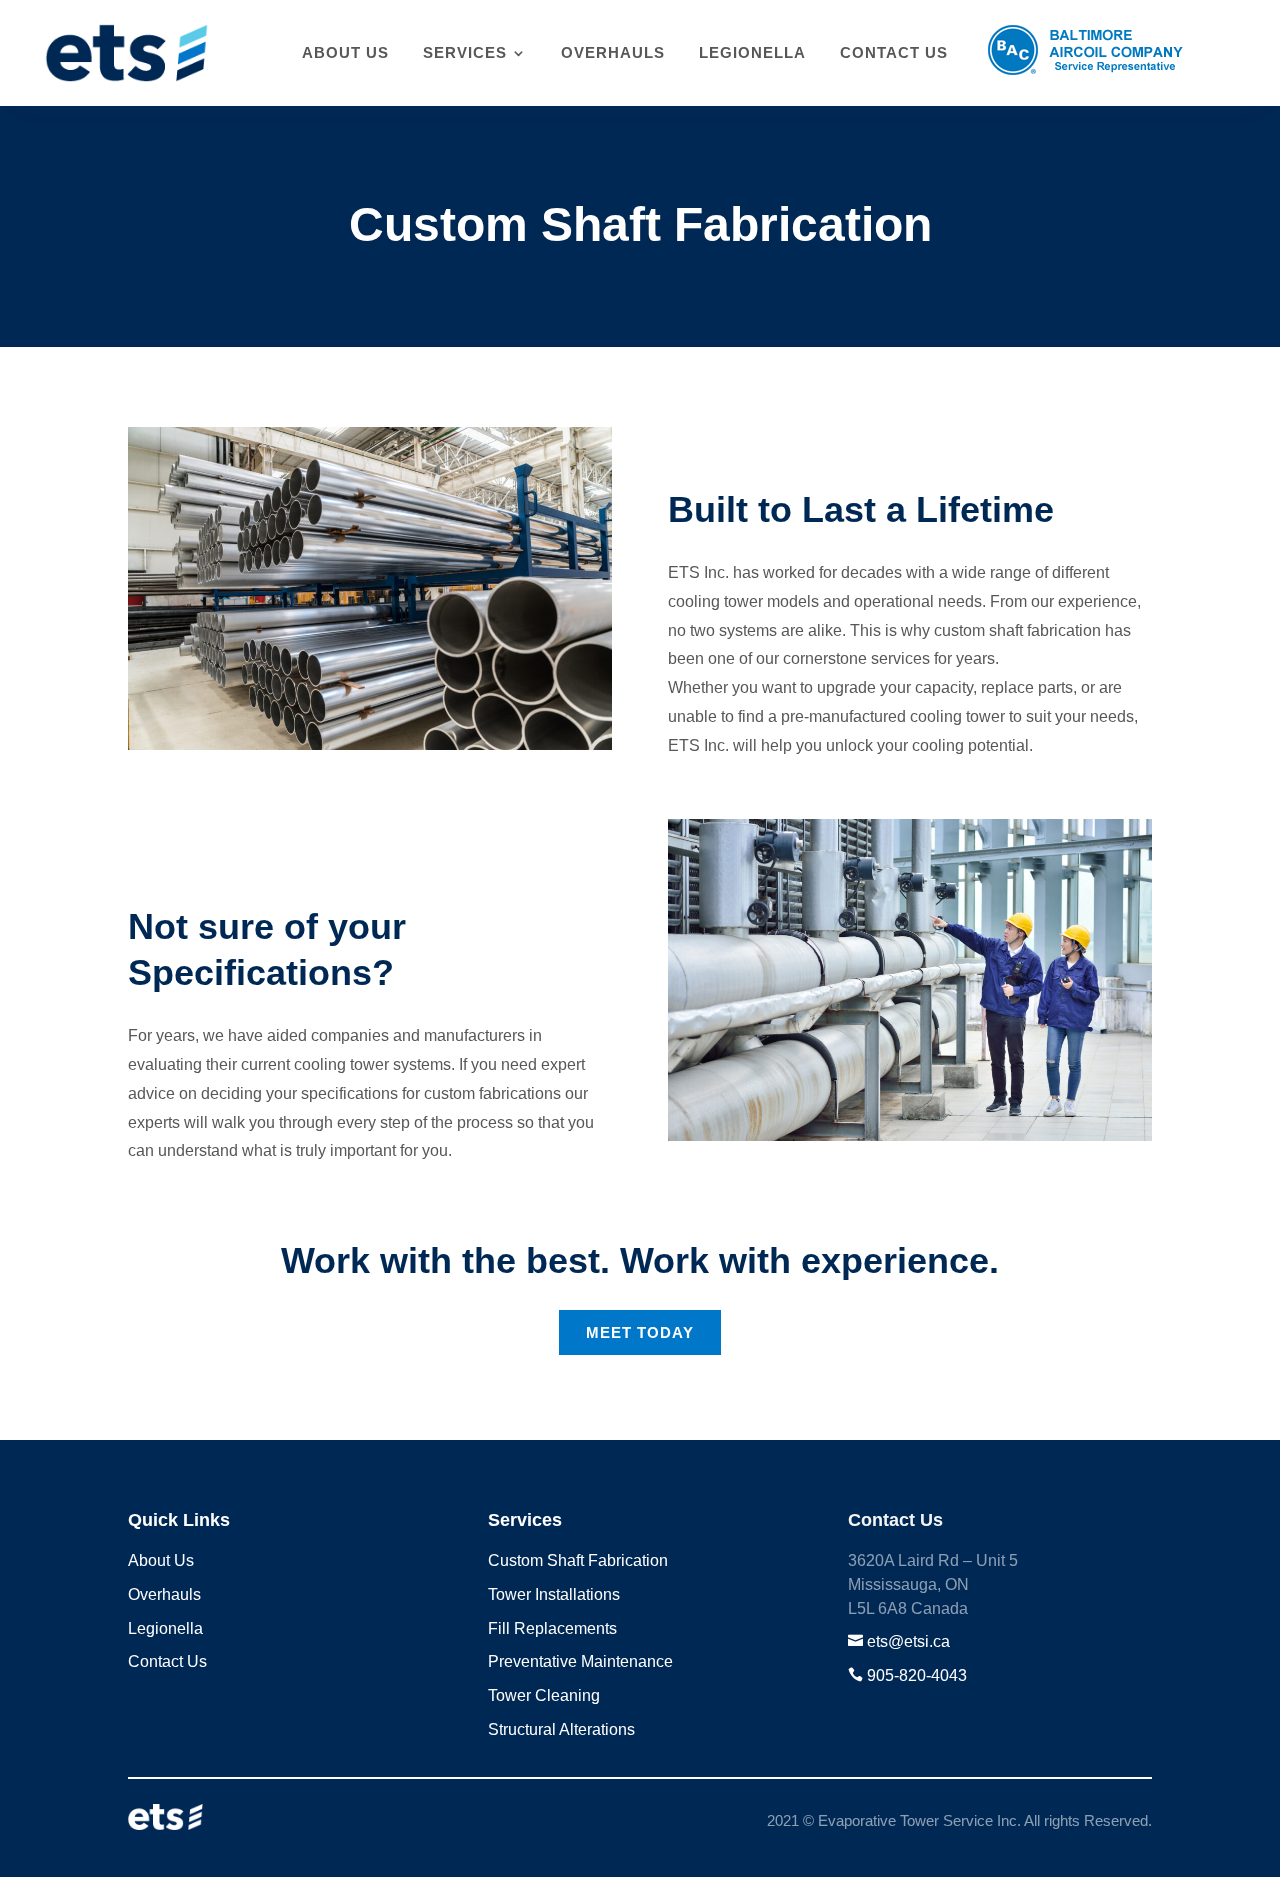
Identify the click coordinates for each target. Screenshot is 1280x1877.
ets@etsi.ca (908, 1641)
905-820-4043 (917, 1675)
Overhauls (613, 52)
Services (465, 52)
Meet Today (640, 1332)
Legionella (752, 52)
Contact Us (894, 52)
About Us (345, 52)
